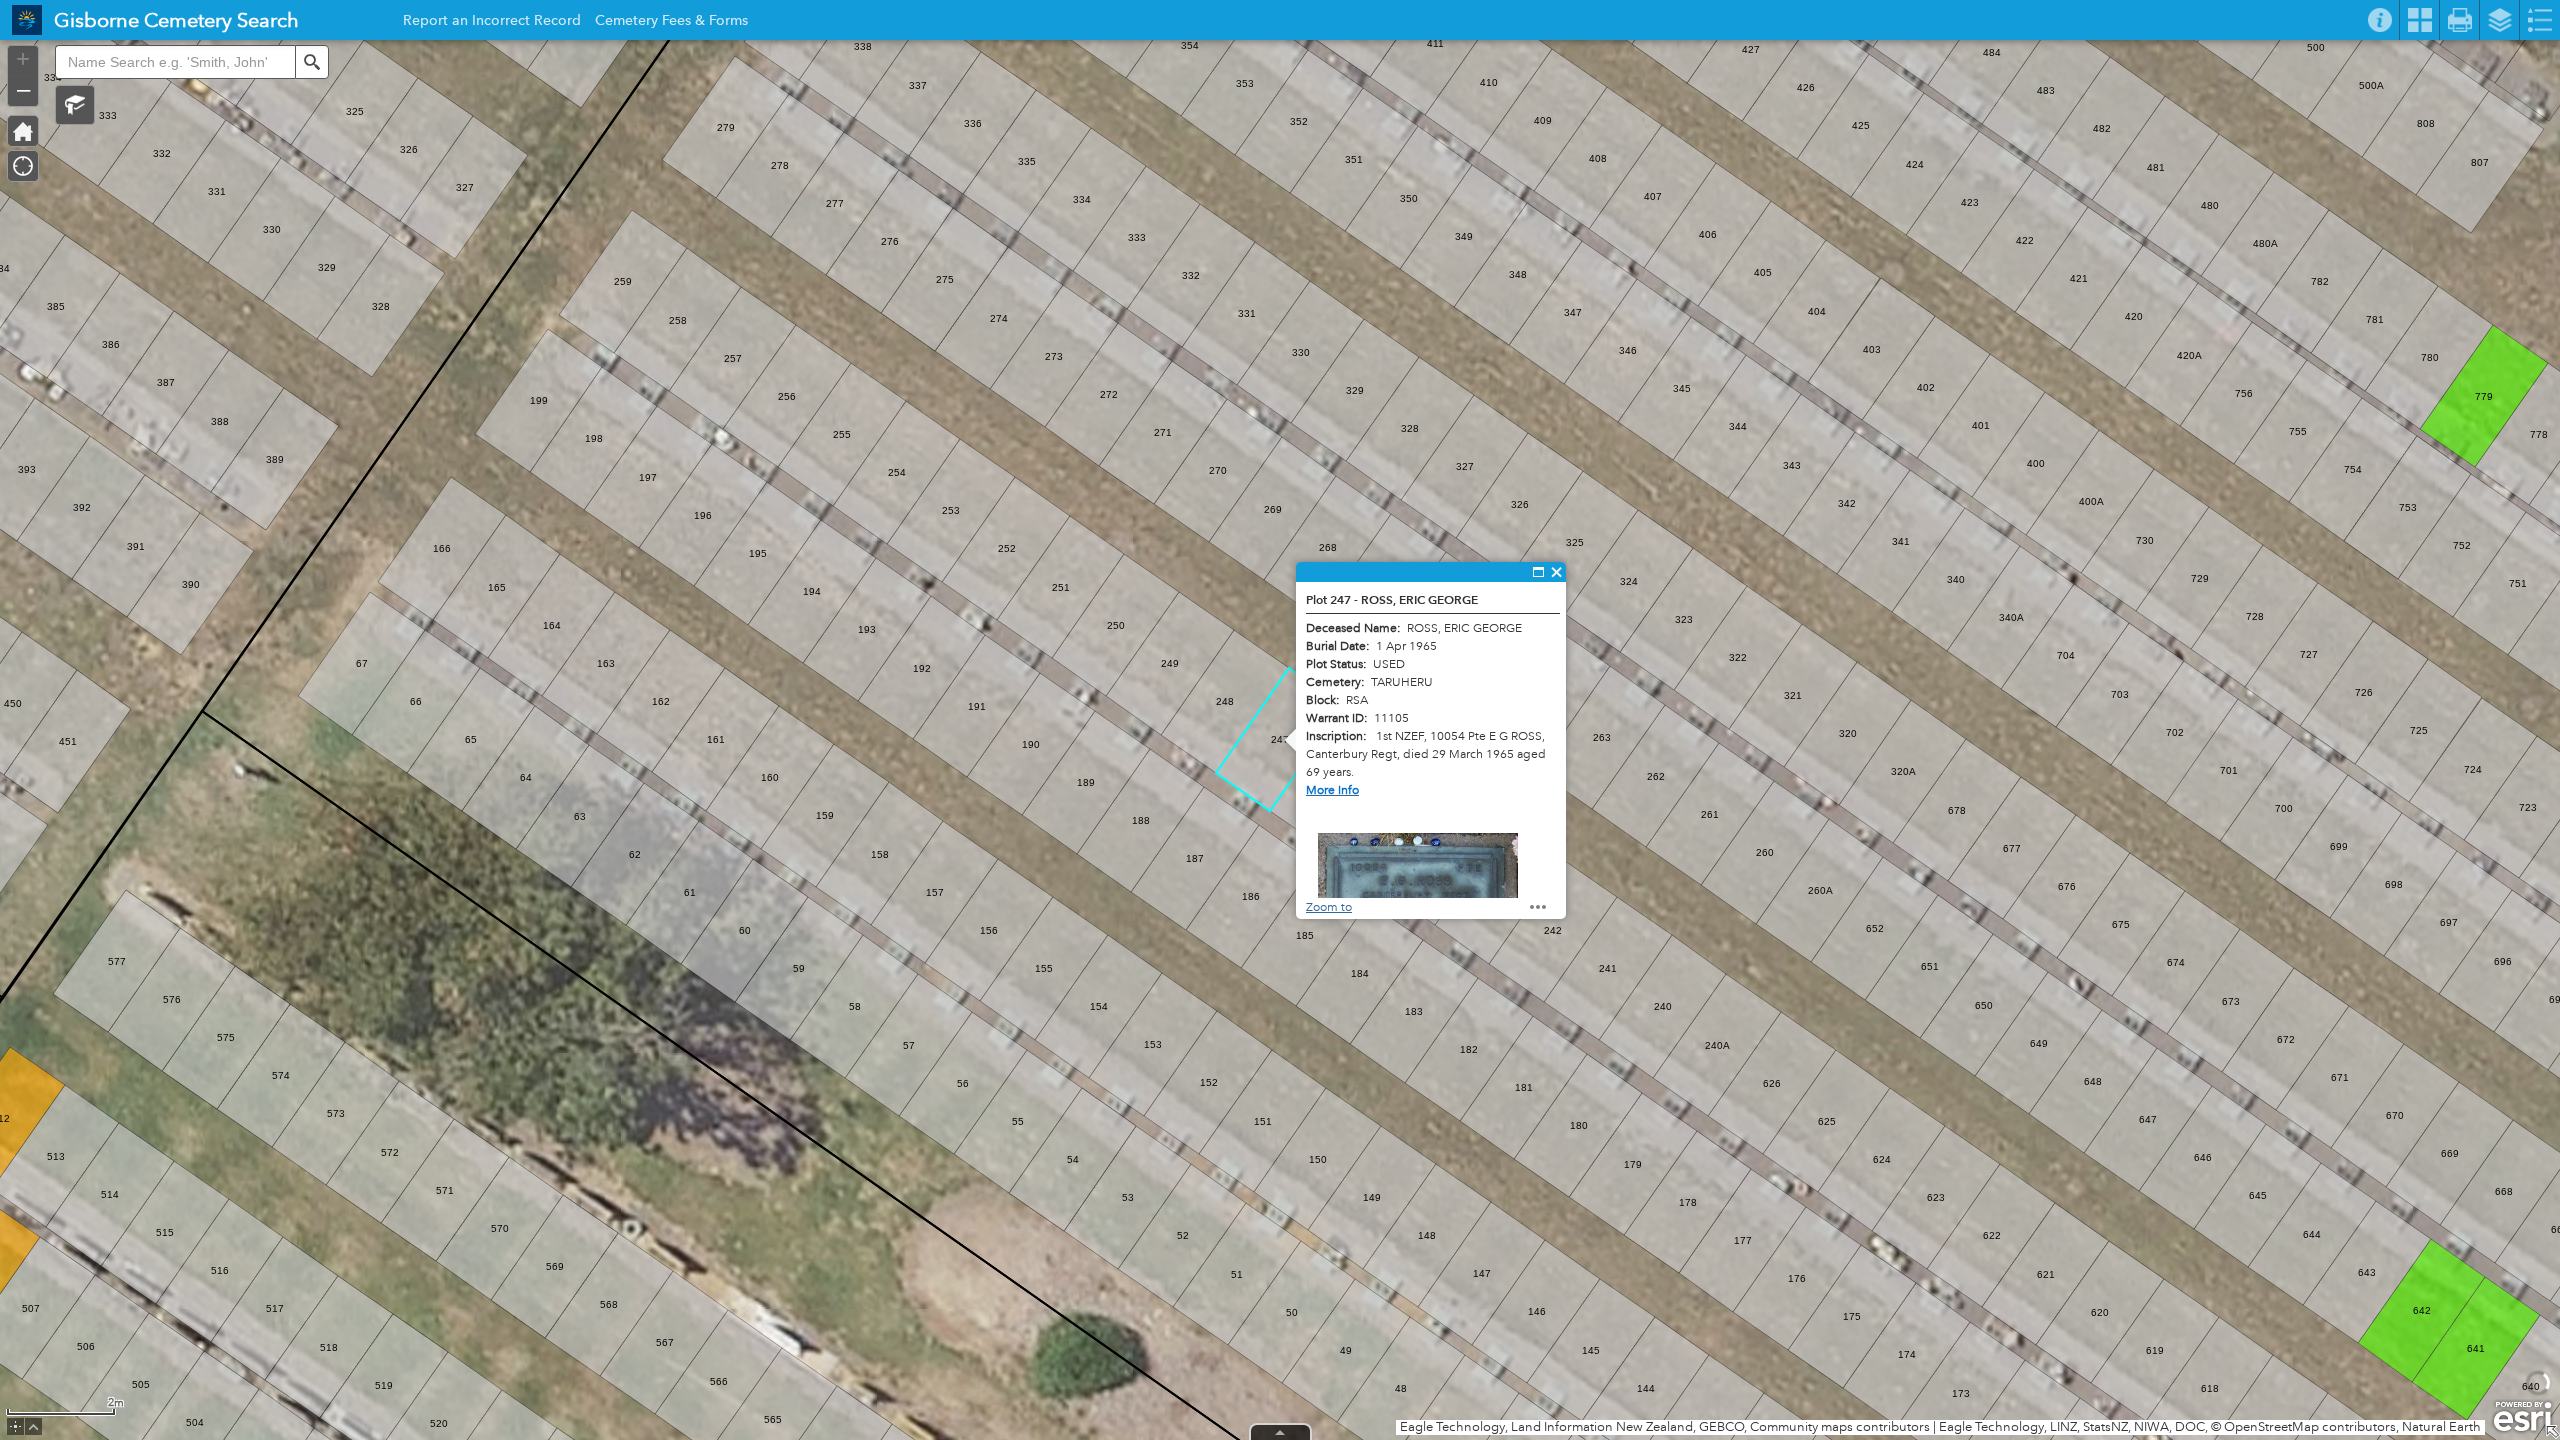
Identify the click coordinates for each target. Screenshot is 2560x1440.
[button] (75, 105)
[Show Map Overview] (2552, 1432)
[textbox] (175, 62)
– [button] (23, 89)
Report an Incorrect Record (492, 23)
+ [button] (23, 59)
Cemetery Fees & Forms (671, 23)
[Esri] (2522, 1417)
